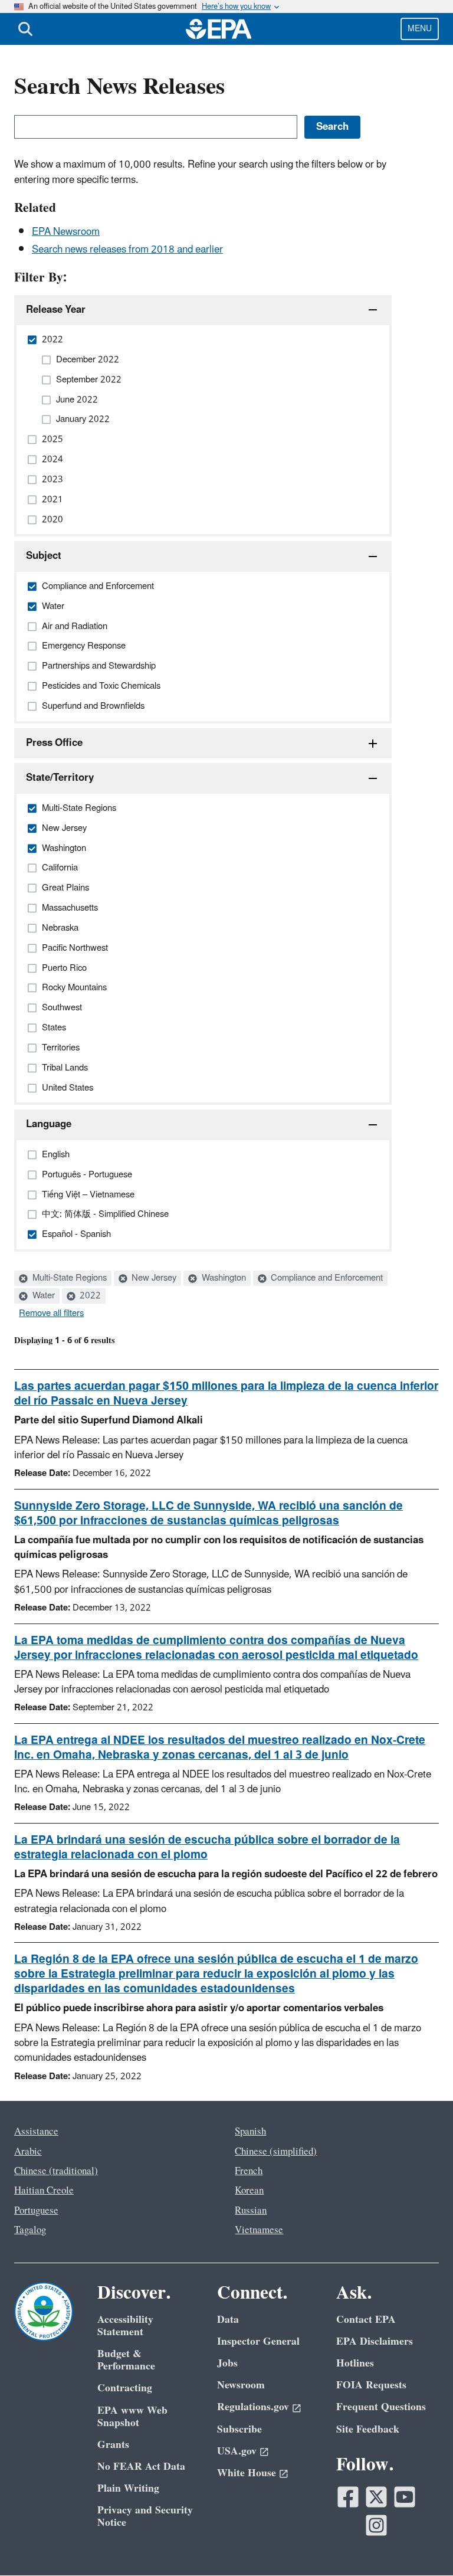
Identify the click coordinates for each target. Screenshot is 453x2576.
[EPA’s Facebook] (348, 2497)
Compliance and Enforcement (326, 1278)
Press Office (54, 743)
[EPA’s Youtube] (405, 2497)
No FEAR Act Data (141, 2467)
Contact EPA (366, 2320)
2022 (89, 1296)
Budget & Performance (126, 2360)
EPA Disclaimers (375, 2341)
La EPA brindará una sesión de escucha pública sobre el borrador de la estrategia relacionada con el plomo (207, 1847)
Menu (420, 29)
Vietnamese (259, 2230)
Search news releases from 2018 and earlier (127, 250)
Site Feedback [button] (368, 2429)
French (249, 2171)
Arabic (28, 2152)
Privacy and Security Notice (145, 2516)
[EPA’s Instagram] (376, 2525)
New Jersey (153, 1278)
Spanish (250, 2132)
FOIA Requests (371, 2385)
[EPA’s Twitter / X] (376, 2497)
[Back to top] (421, 2544)
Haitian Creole (44, 2191)
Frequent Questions (381, 2407)
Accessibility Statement (125, 2326)
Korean (249, 2191)
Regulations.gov (253, 2407)
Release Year (56, 310)
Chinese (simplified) (276, 2152)
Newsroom (241, 2385)
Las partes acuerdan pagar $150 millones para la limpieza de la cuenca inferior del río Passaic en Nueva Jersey (226, 1394)
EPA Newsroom (66, 232)
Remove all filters (51, 1314)
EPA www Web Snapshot (132, 2417)
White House (247, 2473)
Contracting (125, 2388)
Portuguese (36, 2211)
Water (42, 1296)
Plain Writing (128, 2488)
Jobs (227, 2363)
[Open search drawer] (25, 29)
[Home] (219, 29)
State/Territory (60, 778)
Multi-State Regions (68, 1278)
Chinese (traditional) (56, 2171)
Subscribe (239, 2429)
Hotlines (355, 2363)
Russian (251, 2211)
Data (228, 2320)
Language (49, 1124)
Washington (223, 1278)
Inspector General (258, 2341)
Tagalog (30, 2230)
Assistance (36, 2132)
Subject (44, 556)
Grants (113, 2445)
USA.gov (237, 2451)
